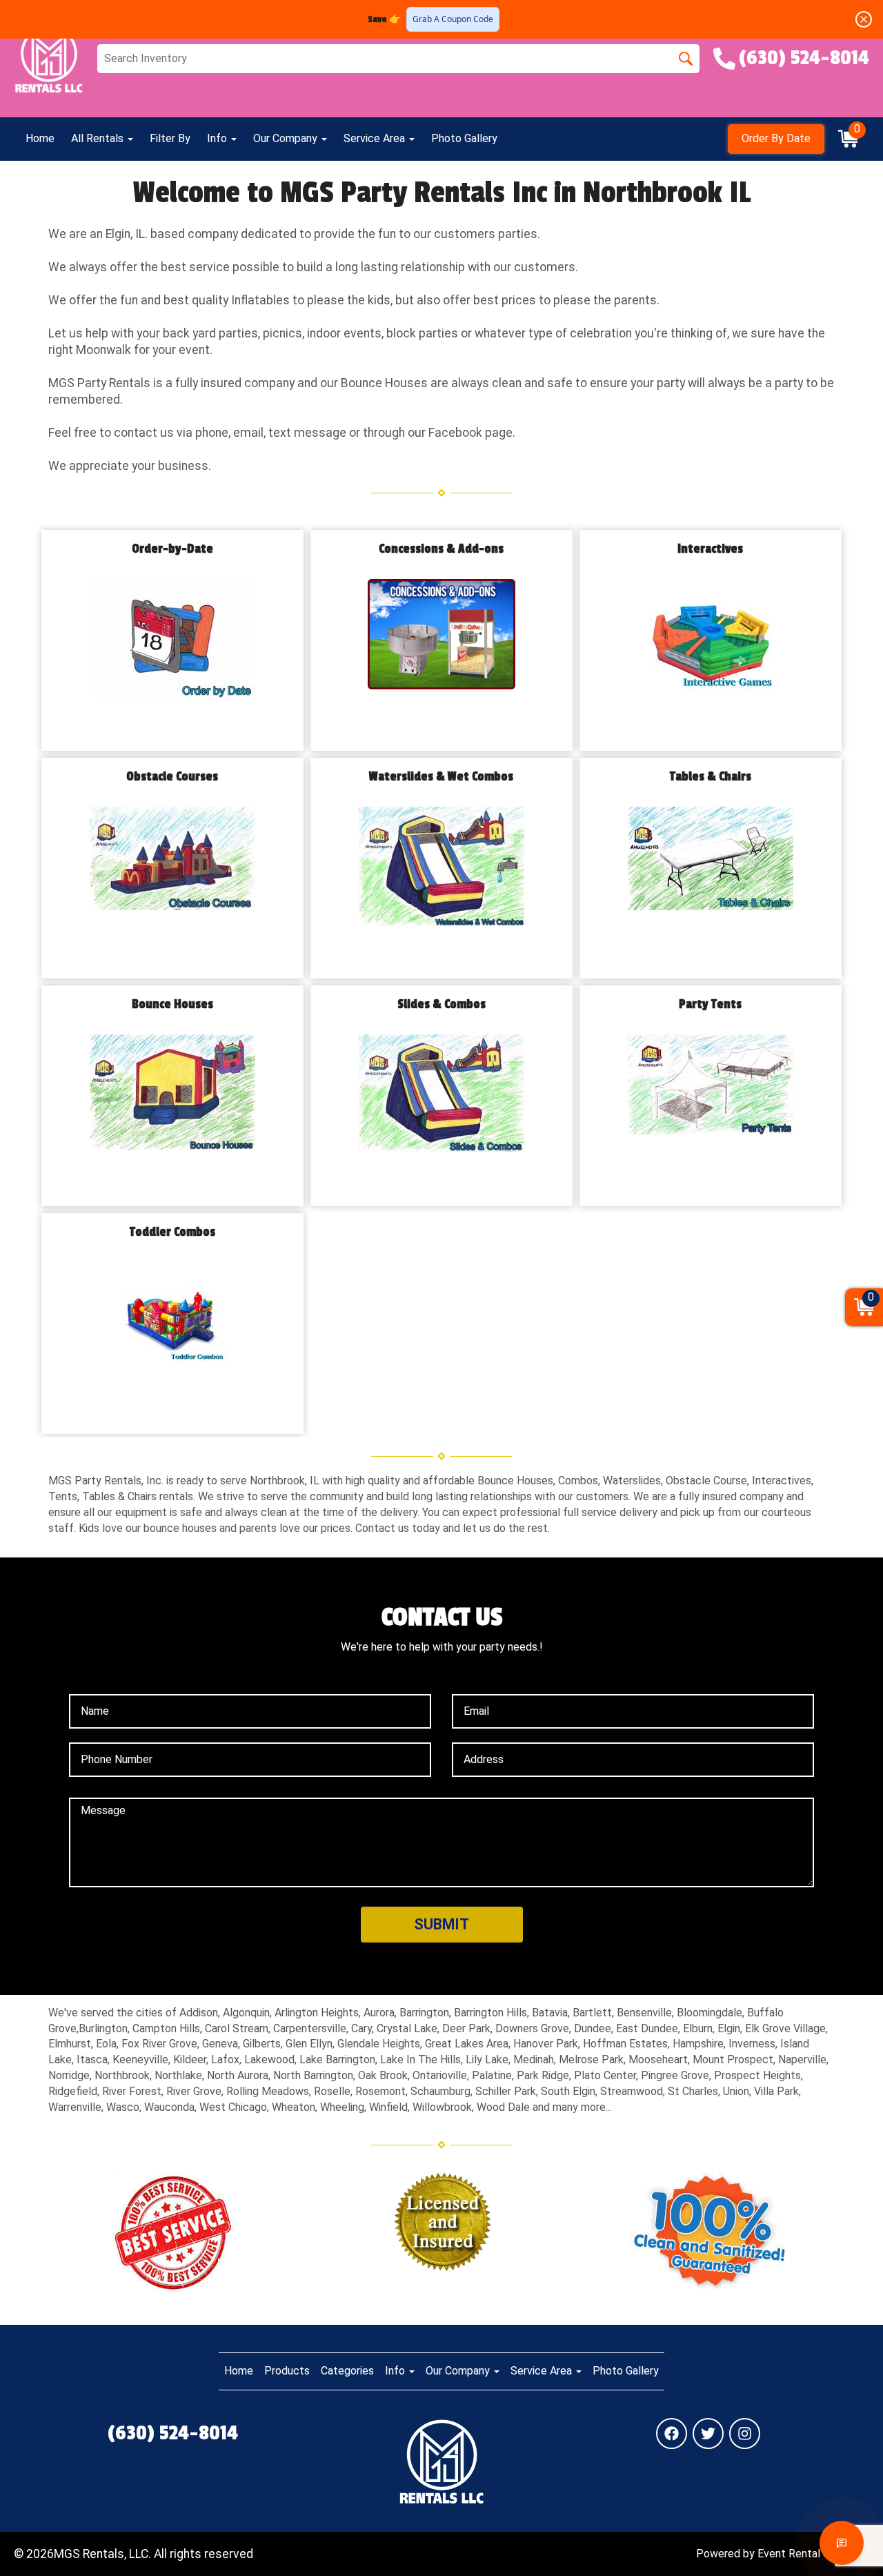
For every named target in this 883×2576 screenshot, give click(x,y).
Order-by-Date (172, 549)
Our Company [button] (287, 138)
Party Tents (710, 1004)
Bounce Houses (172, 1004)
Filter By (170, 138)
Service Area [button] (376, 138)
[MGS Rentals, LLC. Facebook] (672, 2434)
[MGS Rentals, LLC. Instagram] (745, 2434)
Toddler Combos (172, 1232)
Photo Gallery (464, 138)
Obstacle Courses (172, 777)
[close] (864, 19)
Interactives (710, 549)
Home (40, 138)
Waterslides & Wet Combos (441, 777)
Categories (347, 2371)
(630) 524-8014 (173, 2433)
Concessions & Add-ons (441, 549)
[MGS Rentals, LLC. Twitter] (708, 2434)
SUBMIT (441, 1924)
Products (287, 2371)
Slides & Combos (441, 1004)
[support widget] (842, 2543)
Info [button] (218, 138)
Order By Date (776, 138)
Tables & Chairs (711, 777)
